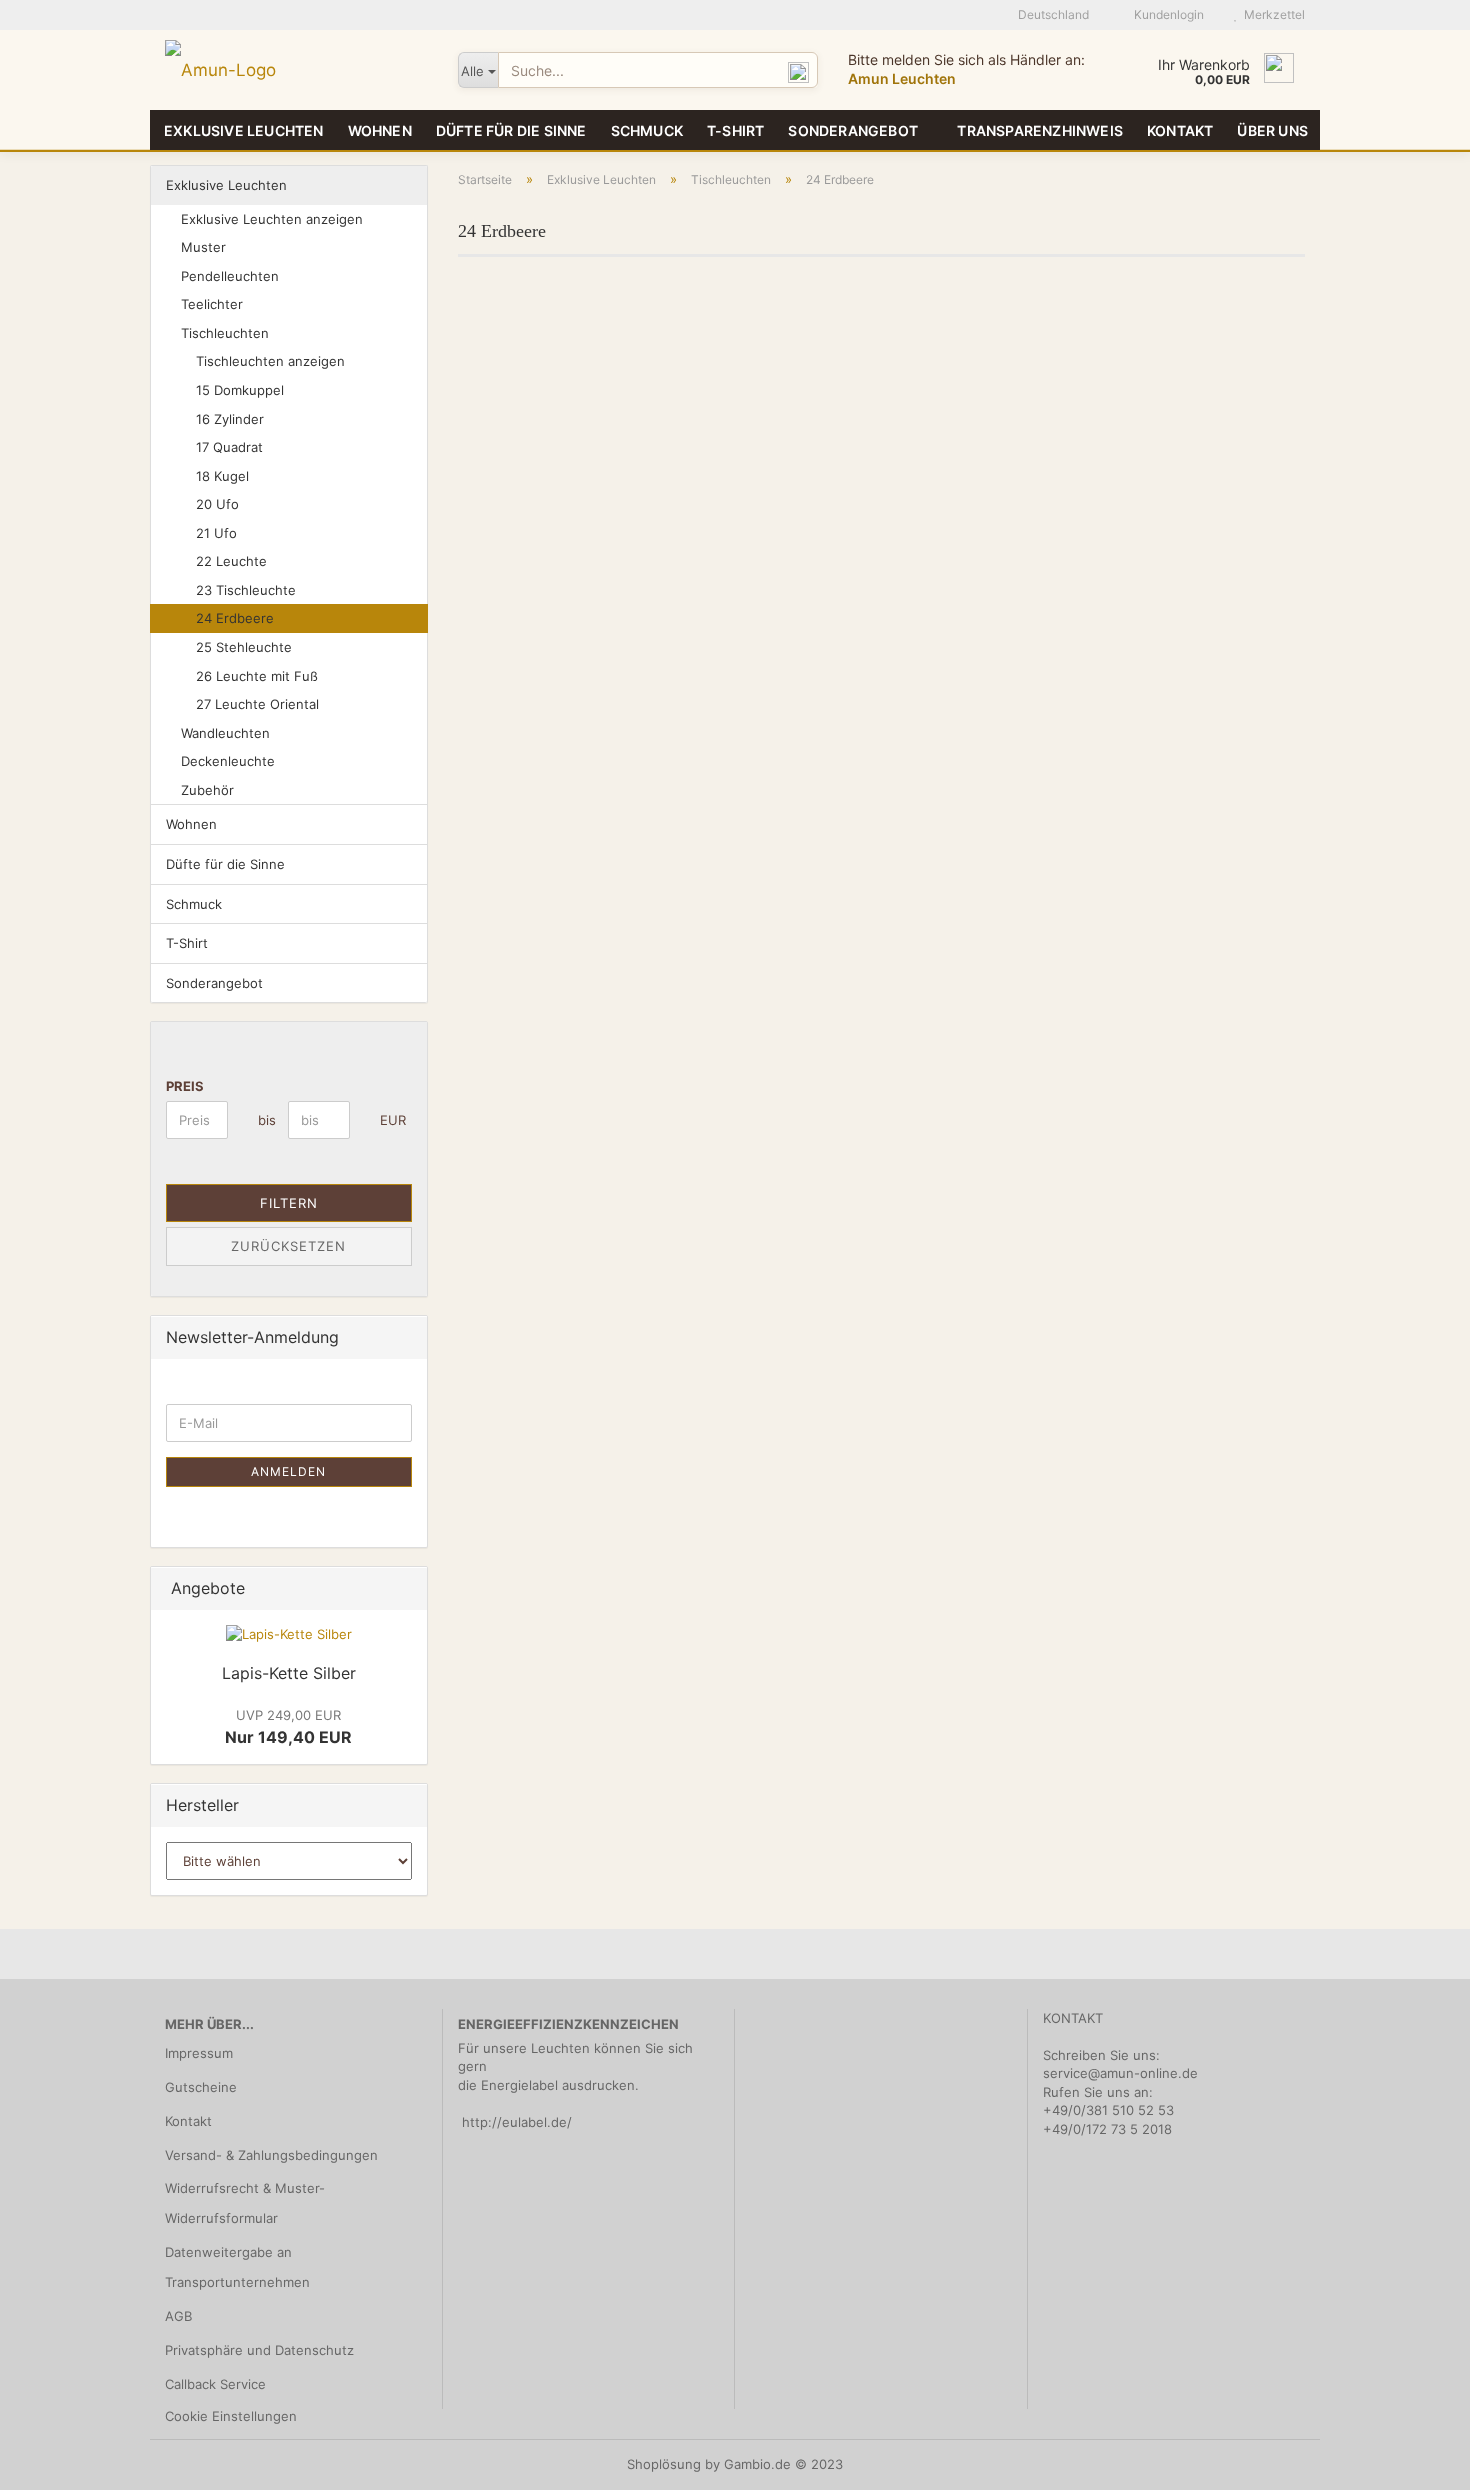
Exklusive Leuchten (244, 130)
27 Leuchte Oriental (257, 704)
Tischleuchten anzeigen (270, 361)
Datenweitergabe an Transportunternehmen (237, 2267)
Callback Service (215, 2384)
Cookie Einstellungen (231, 2416)
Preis (185, 1086)
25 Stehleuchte (244, 647)
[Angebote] (406, 1588)
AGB (178, 2316)
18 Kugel (222, 476)
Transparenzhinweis (1040, 130)
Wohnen (380, 130)
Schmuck (647, 130)
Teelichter (212, 304)
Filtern (289, 1203)
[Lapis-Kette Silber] (289, 1634)
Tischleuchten (225, 333)
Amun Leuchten (902, 78)
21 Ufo (216, 533)
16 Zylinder (230, 419)
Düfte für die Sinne (511, 130)
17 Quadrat (229, 447)
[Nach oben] (1415, 2460)
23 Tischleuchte (246, 590)
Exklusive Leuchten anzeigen (272, 219)
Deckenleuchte (228, 761)
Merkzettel (1271, 14)
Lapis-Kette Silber (289, 1673)
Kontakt (1180, 130)
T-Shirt (735, 130)
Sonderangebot (853, 130)
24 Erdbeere (235, 618)
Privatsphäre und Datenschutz (259, 2350)
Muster (203, 247)
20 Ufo (217, 504)
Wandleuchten (225, 733)
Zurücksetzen (288, 1246)
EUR (387, 1120)
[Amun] (296, 70)
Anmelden (288, 1471)
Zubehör (207, 790)
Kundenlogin (1166, 14)
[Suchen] (799, 71)
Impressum (199, 2053)
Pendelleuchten (230, 276)
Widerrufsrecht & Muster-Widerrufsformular (245, 2203)
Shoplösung (664, 2464)
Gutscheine (201, 2087)
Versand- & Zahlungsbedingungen (271, 2155)
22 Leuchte (231, 561)
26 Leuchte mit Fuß (257, 676)
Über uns (1272, 130)
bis (265, 1120)
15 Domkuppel (240, 390)
